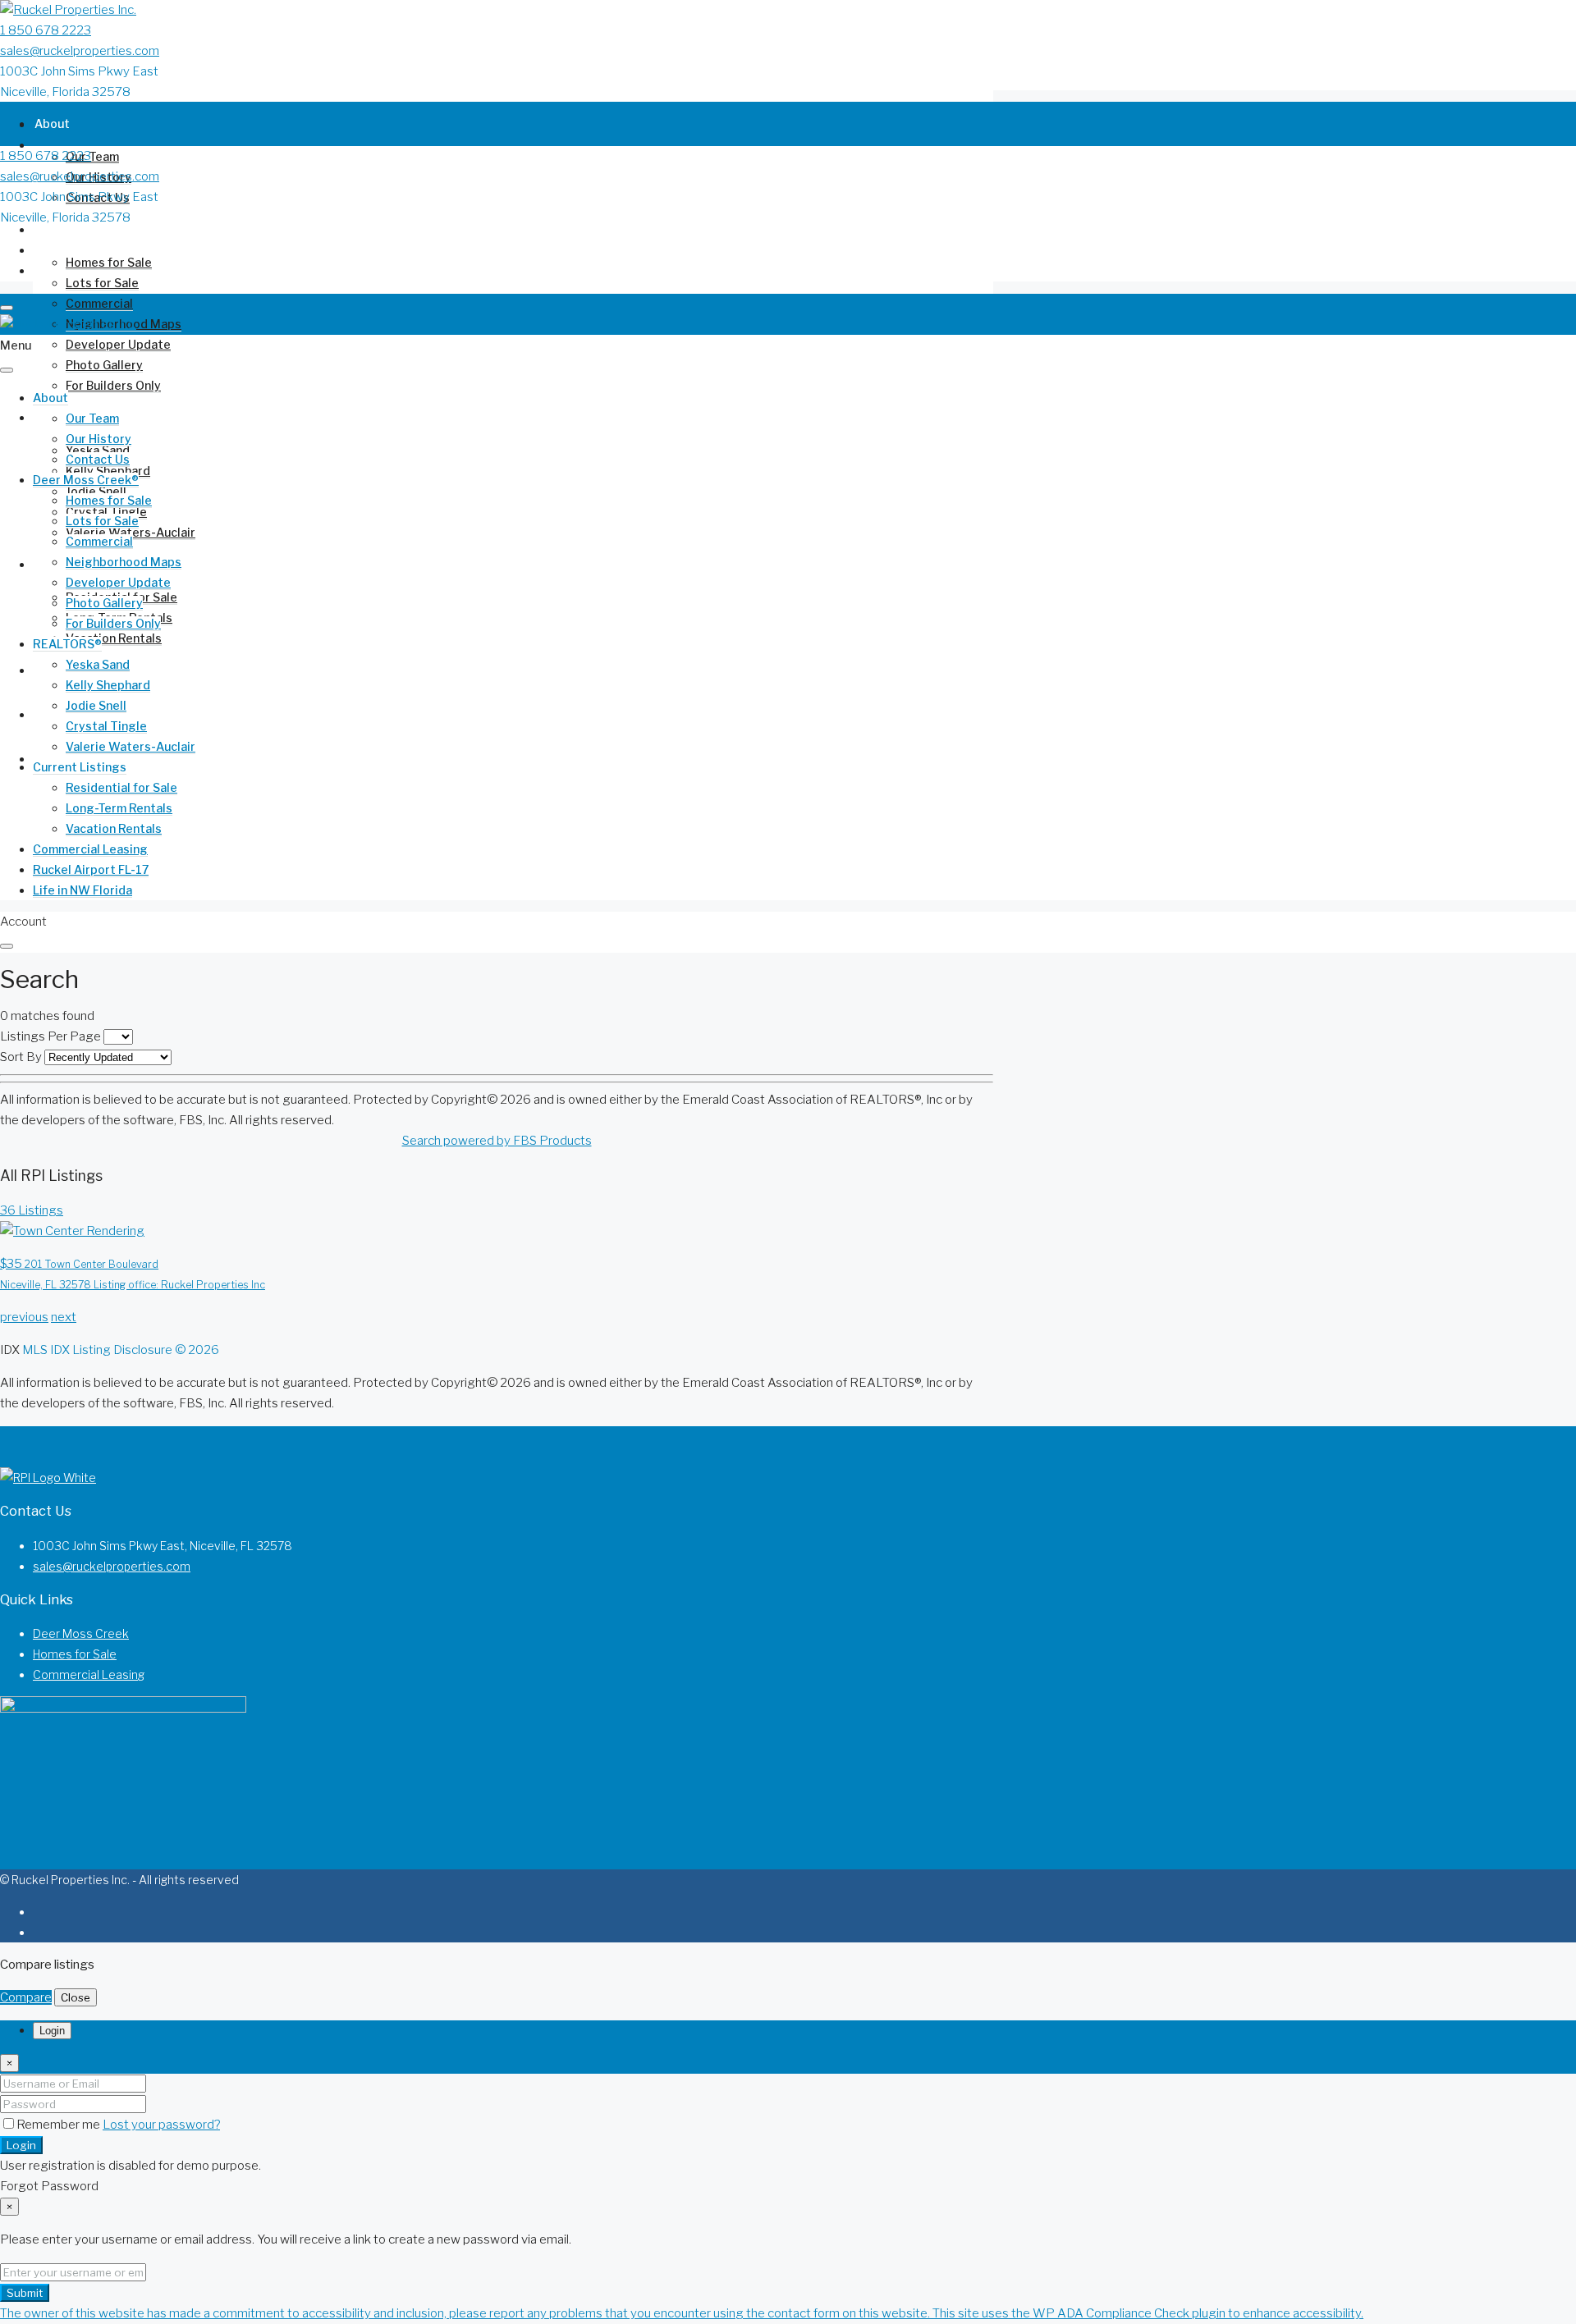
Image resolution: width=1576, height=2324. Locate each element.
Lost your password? (161, 2125)
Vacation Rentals (114, 638)
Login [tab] (52, 2031)
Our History (98, 439)
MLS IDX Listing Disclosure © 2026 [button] (121, 1350)
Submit (25, 2293)
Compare (26, 1997)
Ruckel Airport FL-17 (91, 869)
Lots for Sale (102, 283)
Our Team (92, 156)
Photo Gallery (104, 365)
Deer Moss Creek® (87, 229)
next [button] (64, 1317)
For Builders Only (113, 385)
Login (21, 2145)
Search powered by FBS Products (497, 1141)
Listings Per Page (50, 1036)
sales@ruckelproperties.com (80, 51)
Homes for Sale (109, 262)
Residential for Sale (121, 787)
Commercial (99, 303)
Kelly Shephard (108, 471)
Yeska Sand (98, 664)
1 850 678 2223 (46, 30)
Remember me (60, 2125)
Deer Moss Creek (81, 1633)
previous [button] (24, 1317)
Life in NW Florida (84, 759)
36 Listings (32, 1210)
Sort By (21, 1057)
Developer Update (118, 344)
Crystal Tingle (106, 726)
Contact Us (98, 459)
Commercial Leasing (90, 849)
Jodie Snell (96, 705)
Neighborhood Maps (124, 562)
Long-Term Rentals (119, 808)
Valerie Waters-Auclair (131, 746)
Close (76, 1997)
